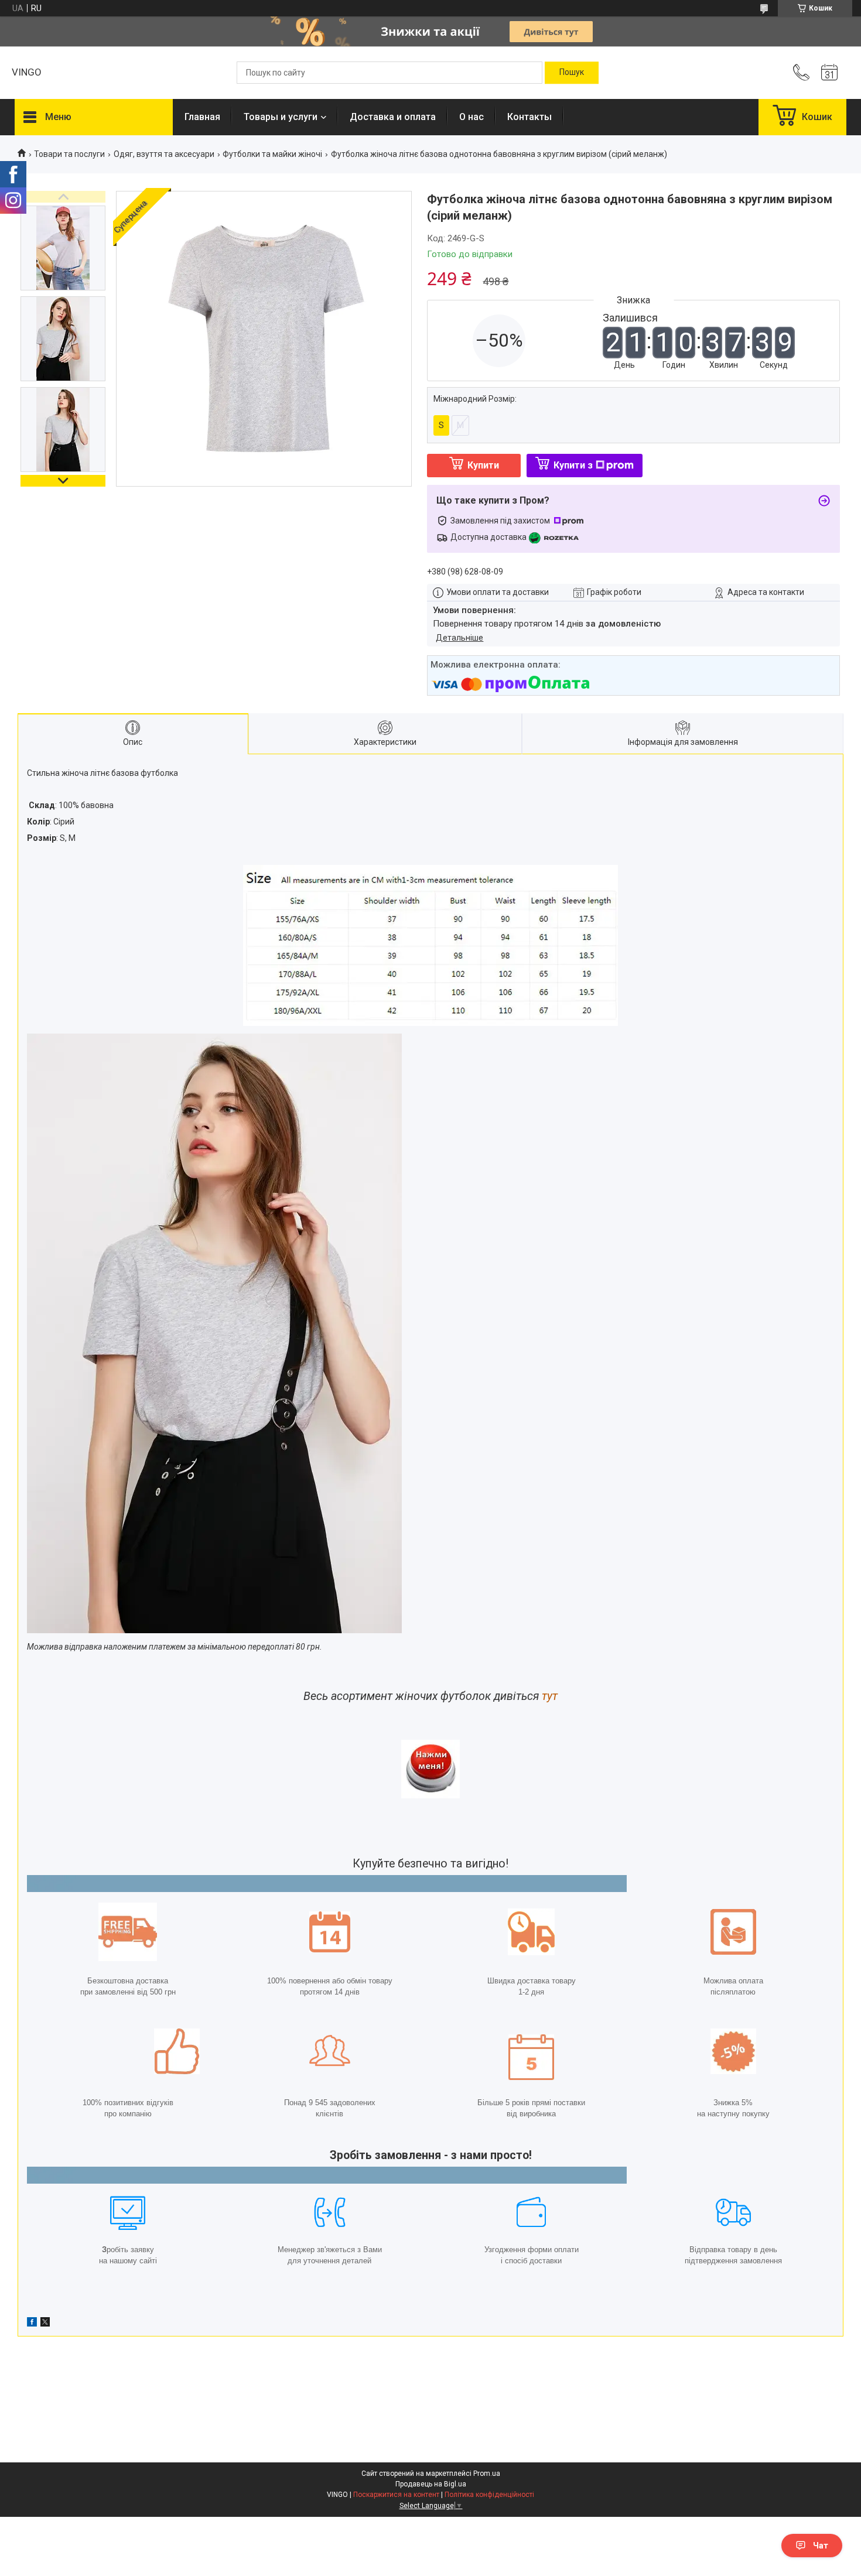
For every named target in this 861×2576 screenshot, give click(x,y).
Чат (821, 2546)
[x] (45, 2324)
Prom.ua (487, 2474)
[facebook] (32, 2324)
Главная (202, 117)
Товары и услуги (281, 117)
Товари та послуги (69, 154)
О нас (471, 117)
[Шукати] (572, 73)
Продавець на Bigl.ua (431, 2484)
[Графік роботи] (829, 73)
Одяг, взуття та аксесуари (164, 154)
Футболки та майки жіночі (272, 154)
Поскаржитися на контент (396, 2495)
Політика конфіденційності (489, 2495)
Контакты (529, 117)
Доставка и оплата (393, 117)
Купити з (573, 465)
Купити (483, 465)
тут (550, 1696)
